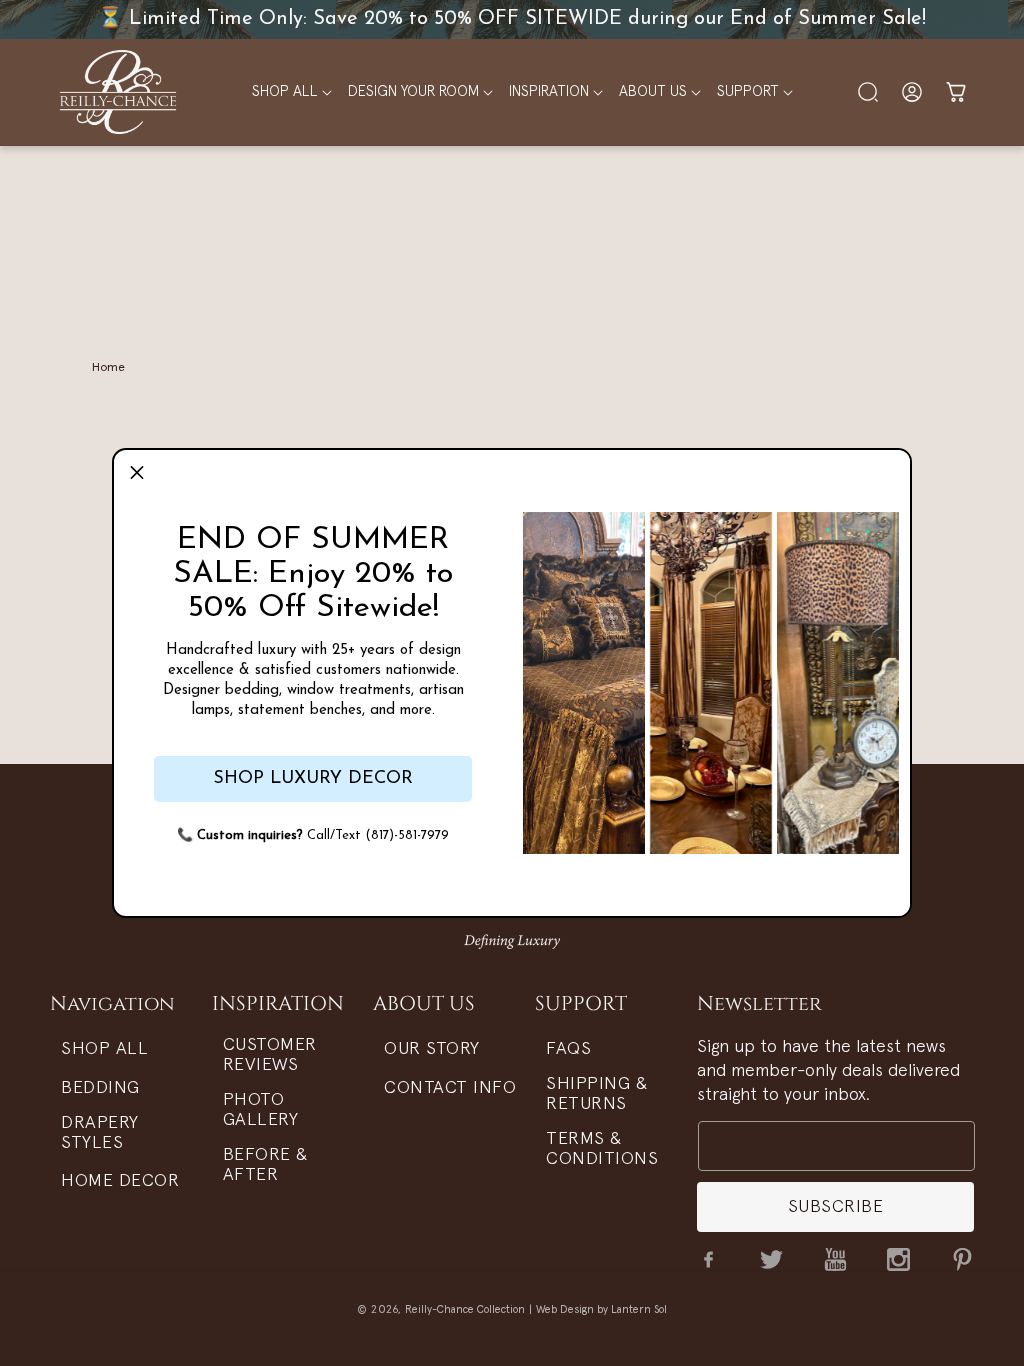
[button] (137, 473)
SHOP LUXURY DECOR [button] (313, 779)
